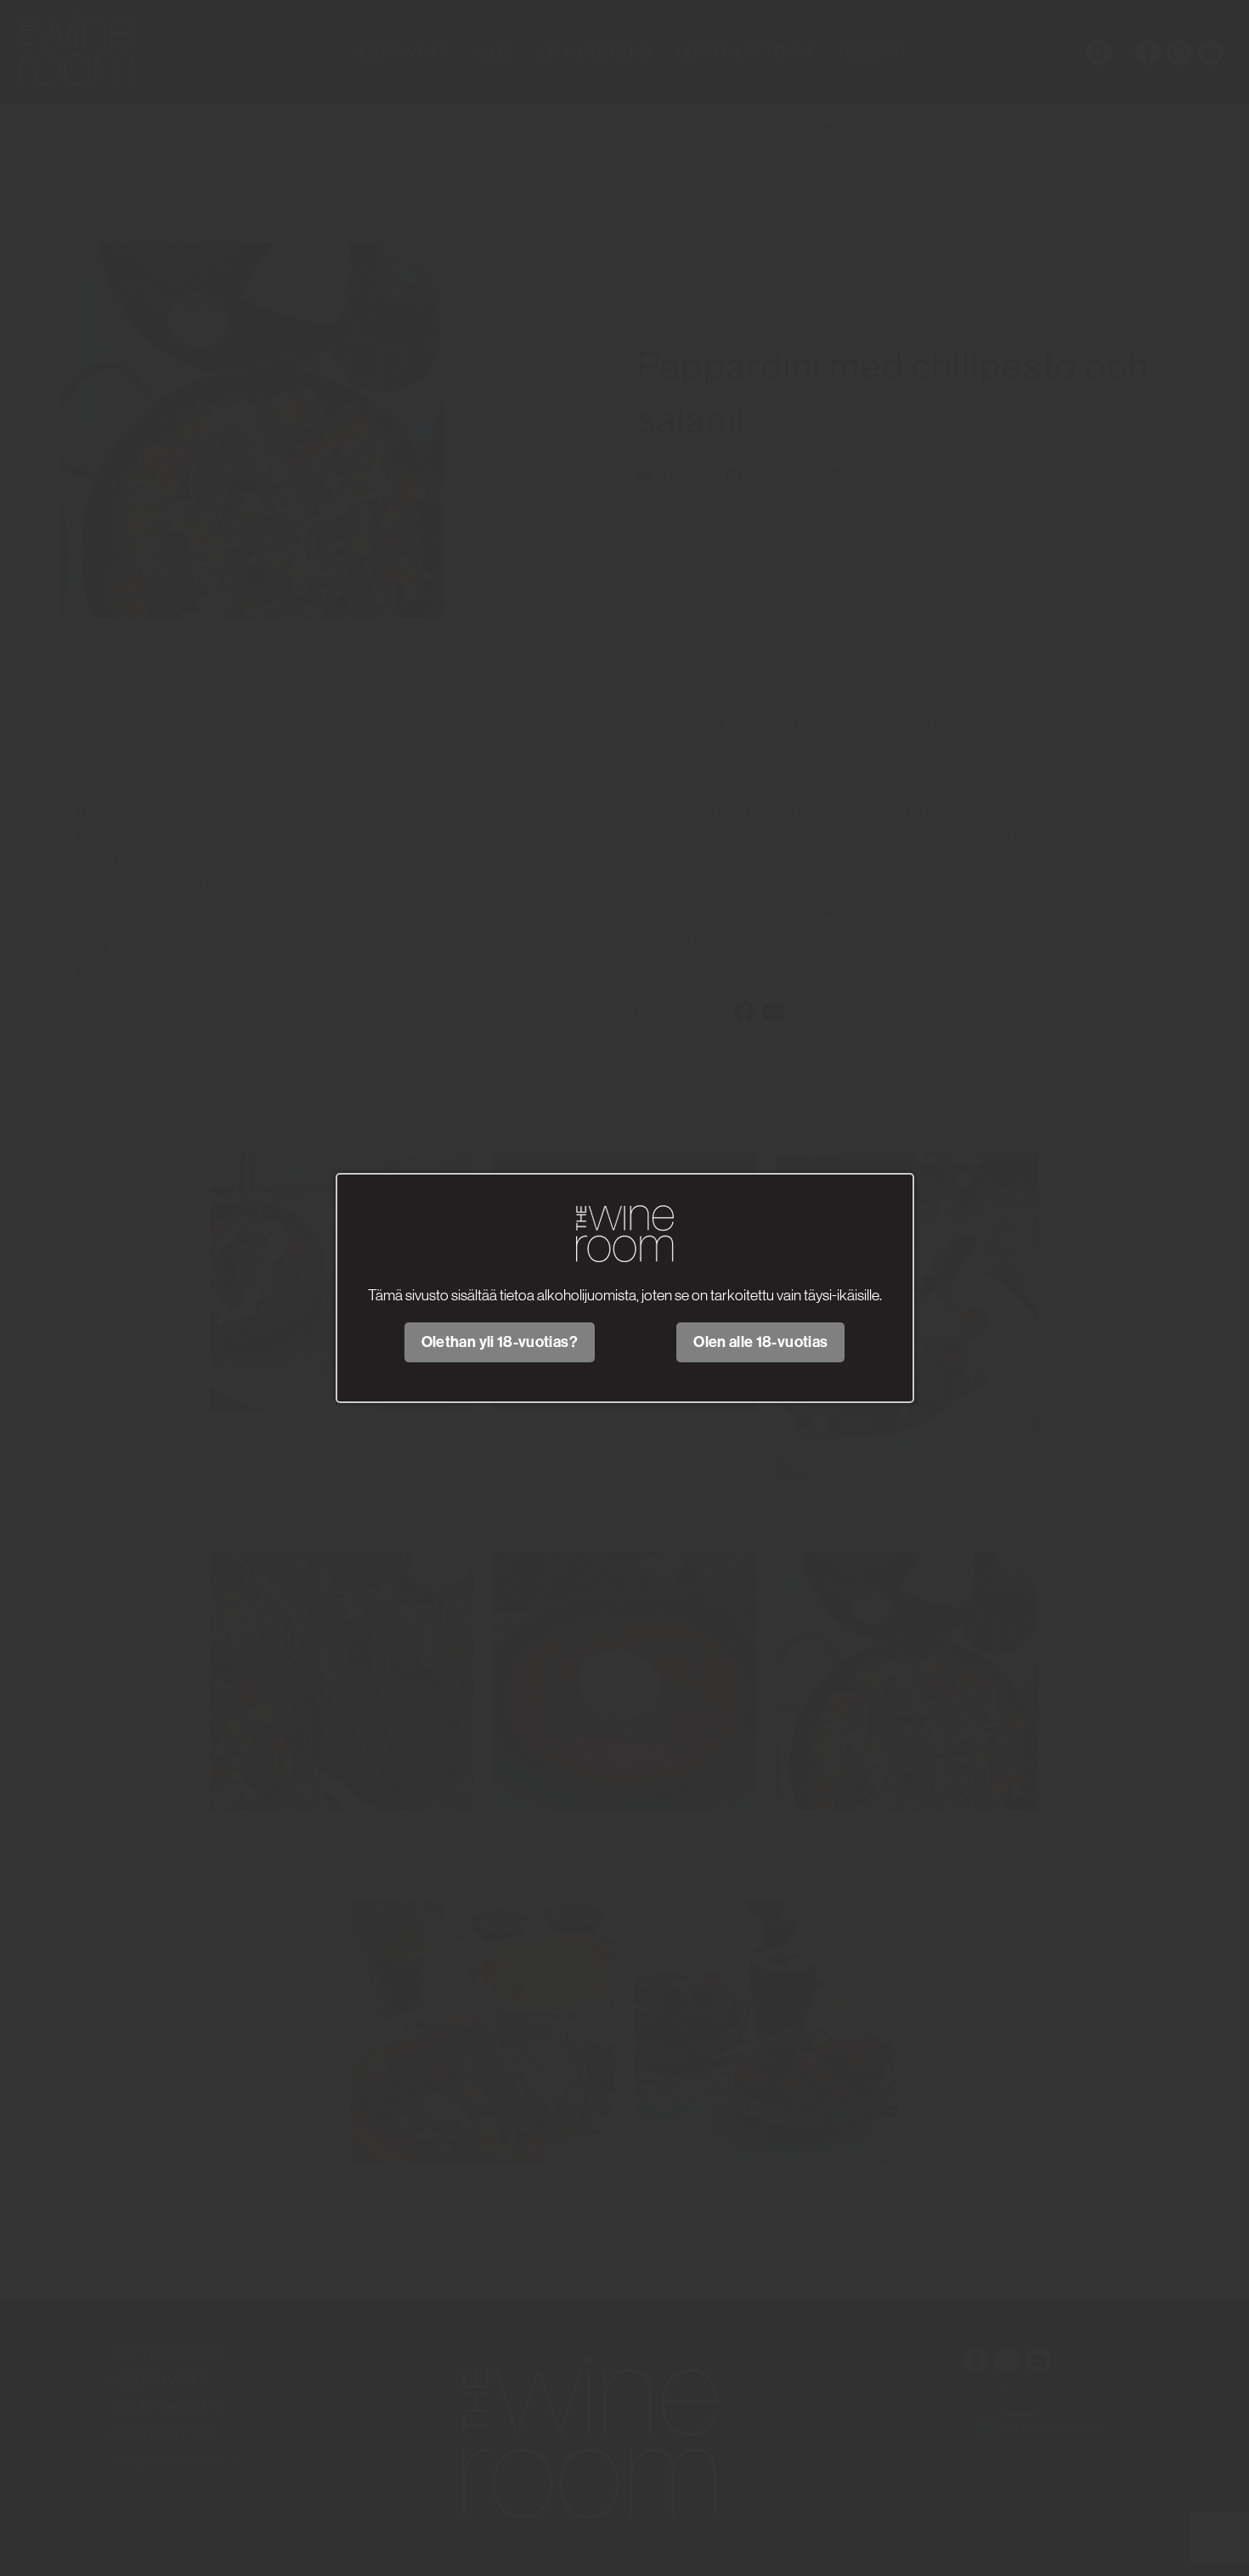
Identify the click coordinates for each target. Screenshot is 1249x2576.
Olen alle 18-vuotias (760, 1342)
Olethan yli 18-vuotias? (500, 1342)
